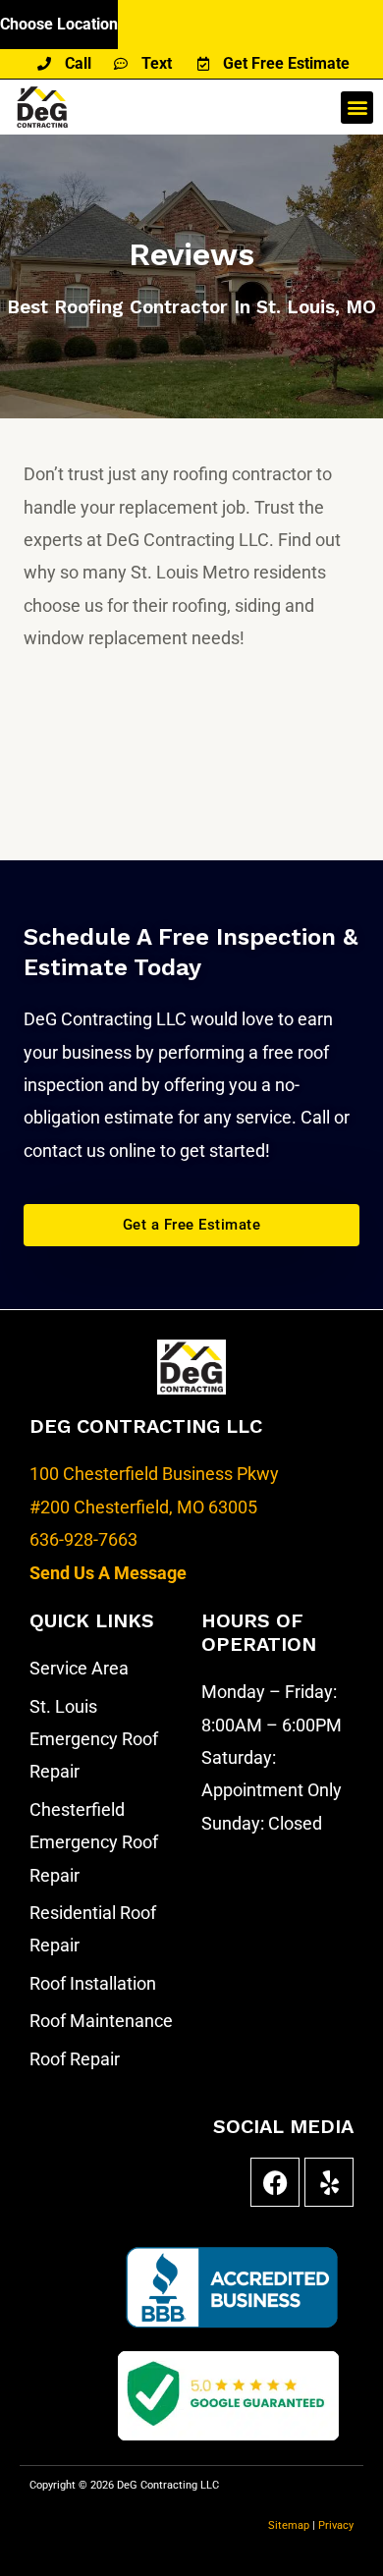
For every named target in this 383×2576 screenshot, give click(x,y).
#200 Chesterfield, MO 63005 (143, 1507)
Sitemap (290, 2525)
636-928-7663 (83, 1539)
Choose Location (59, 24)
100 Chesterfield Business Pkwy (154, 1474)
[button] (357, 108)
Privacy (336, 2525)
